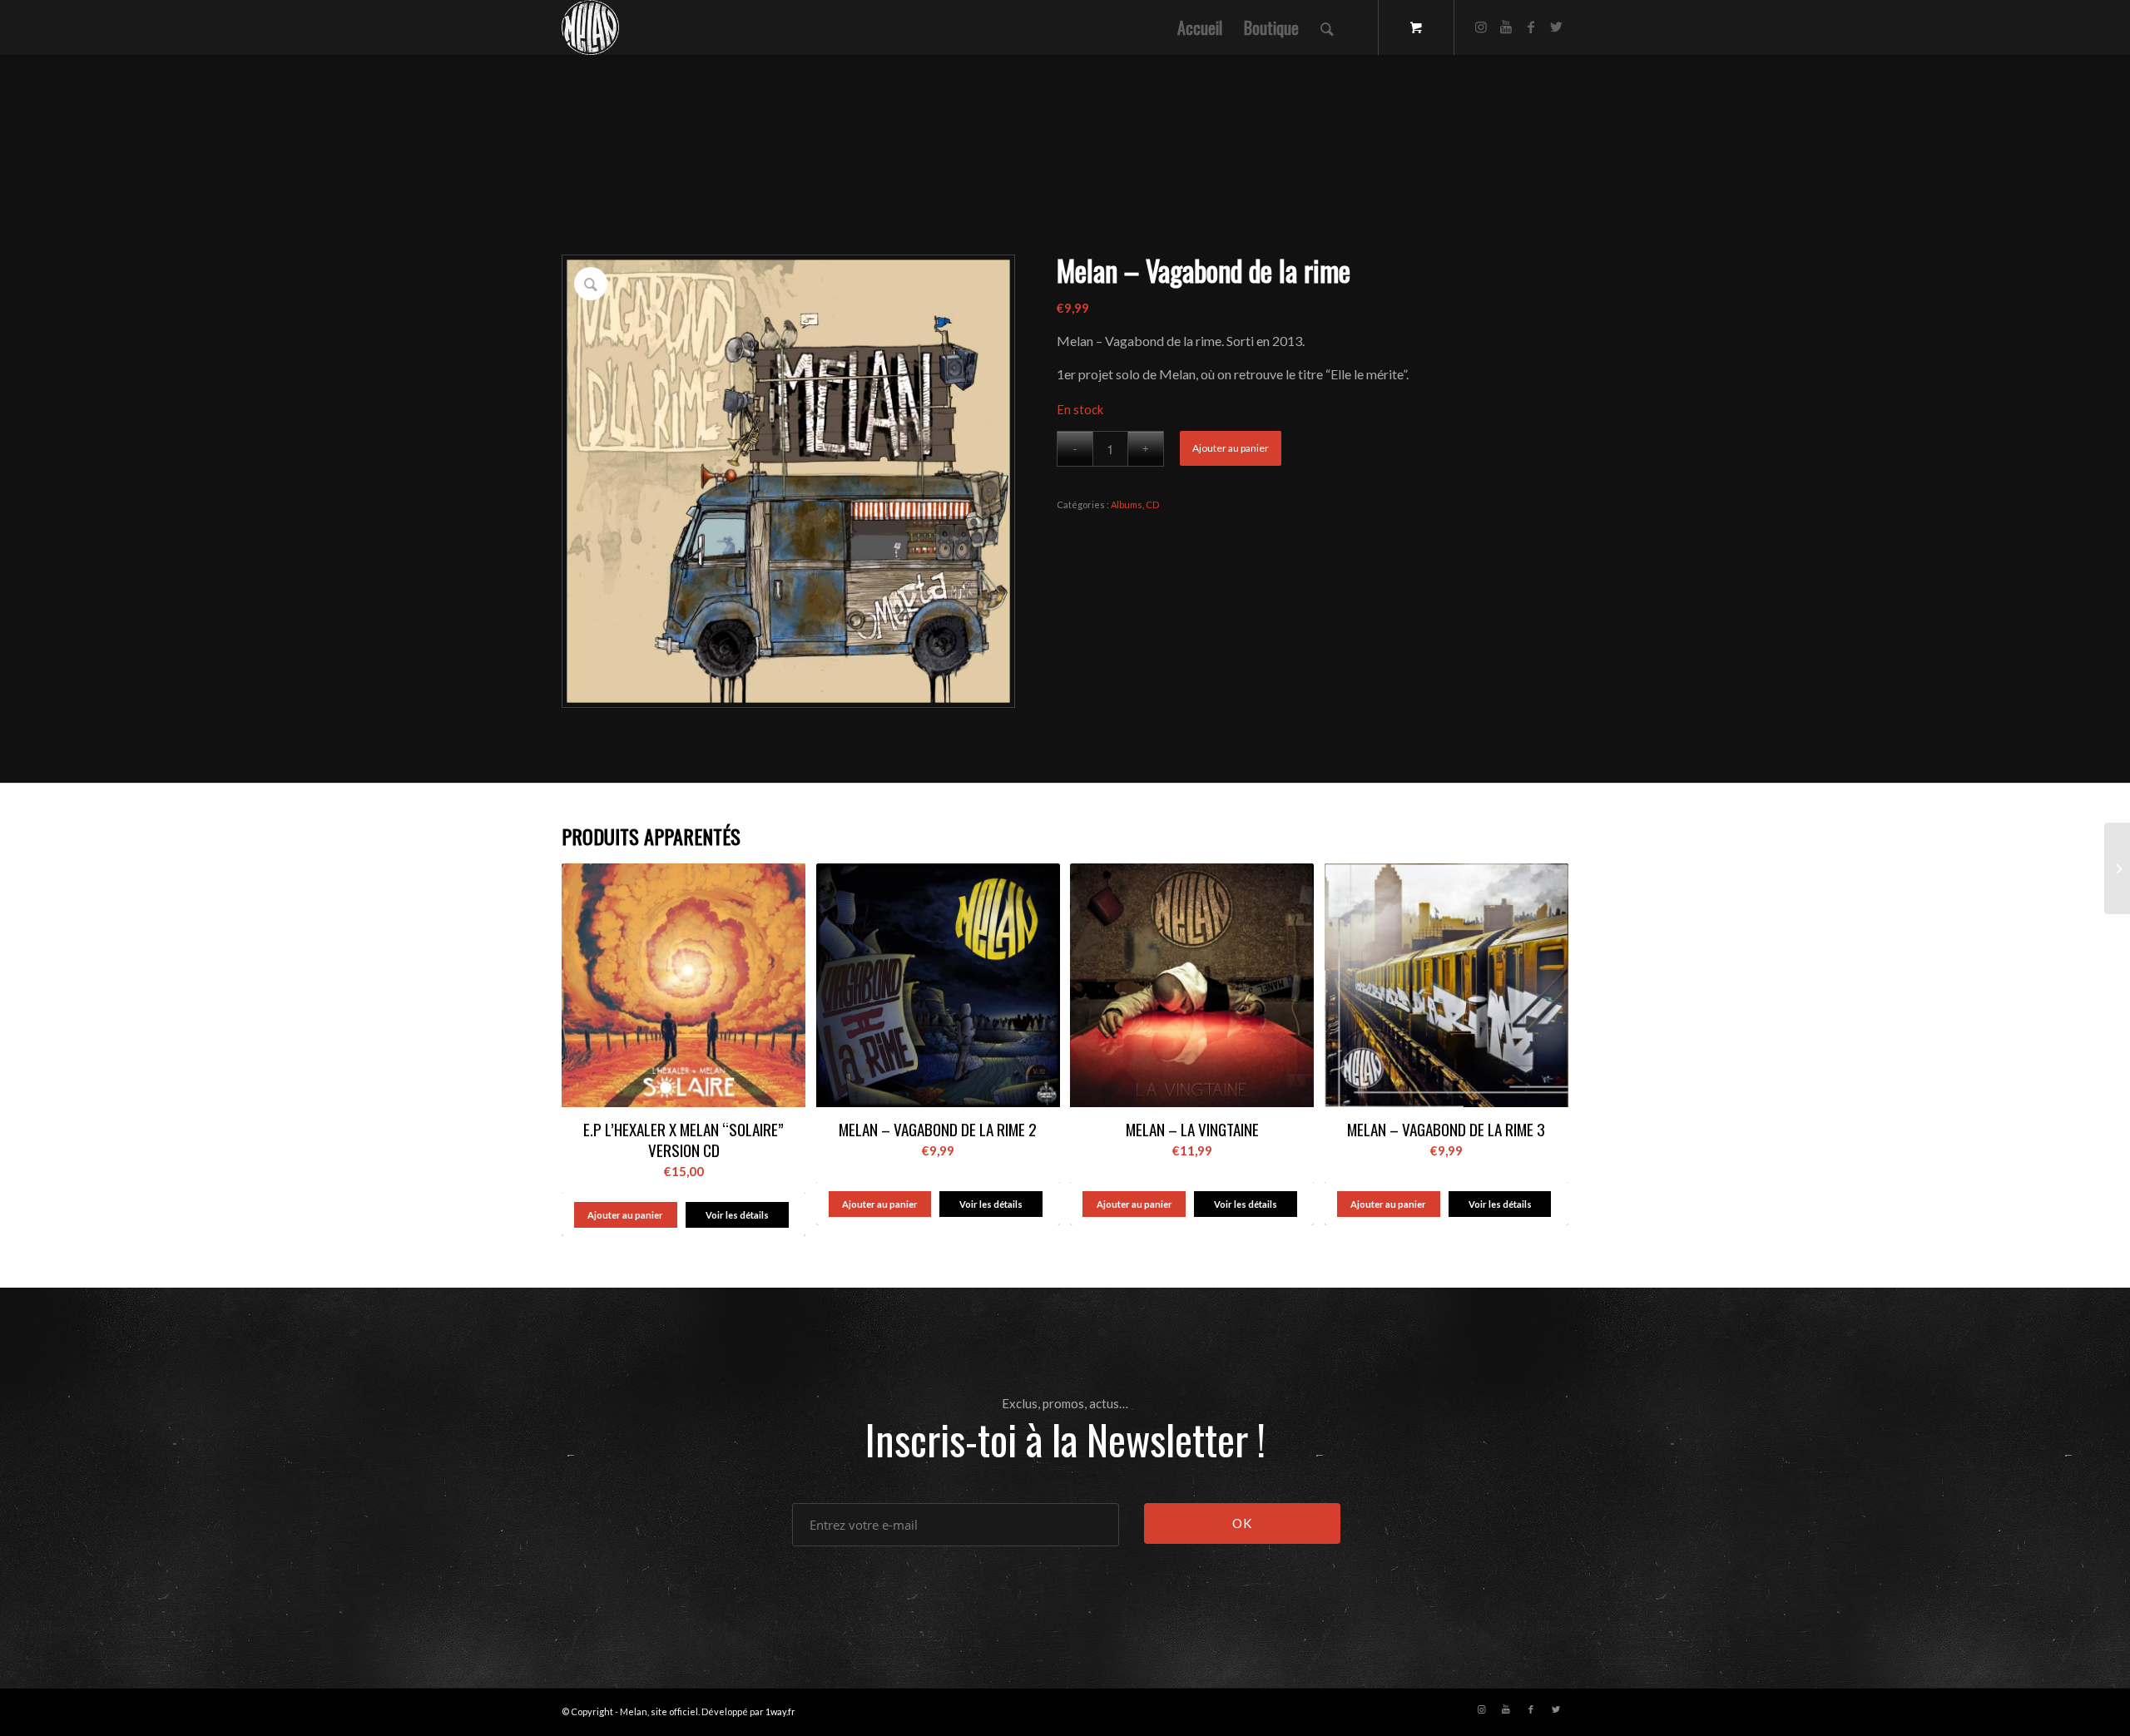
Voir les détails (737, 1215)
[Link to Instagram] (1481, 27)
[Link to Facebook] (1531, 27)
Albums (1127, 504)
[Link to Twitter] (1556, 27)
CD (1152, 504)
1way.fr (780, 1711)
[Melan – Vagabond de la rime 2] (2117, 868)
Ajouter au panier (1231, 448)
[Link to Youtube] (1506, 27)
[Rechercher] (1327, 27)
